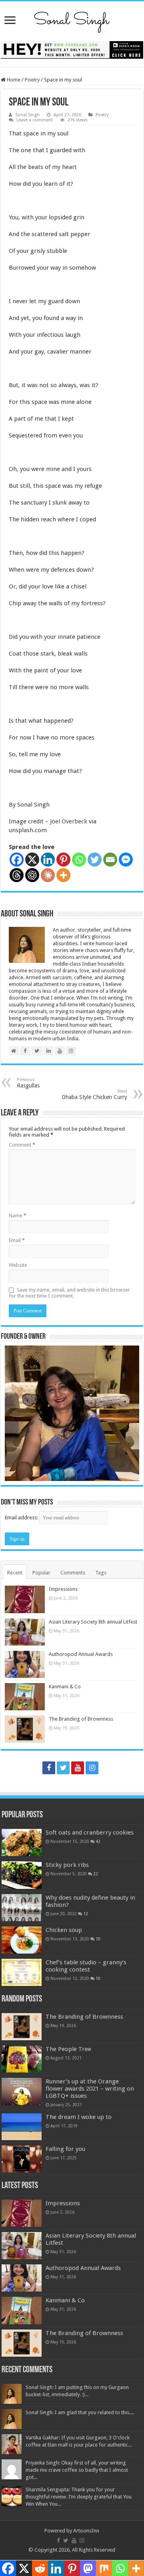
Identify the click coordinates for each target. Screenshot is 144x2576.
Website (18, 1265)
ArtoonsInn (86, 2531)
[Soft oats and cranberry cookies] (22, 1843)
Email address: (22, 1518)
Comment (22, 1145)
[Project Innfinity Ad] (72, 49)
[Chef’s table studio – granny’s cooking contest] (22, 1972)
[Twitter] (95, 860)
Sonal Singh (27, 115)
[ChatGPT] (32, 875)
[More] (63, 875)
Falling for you (65, 2149)
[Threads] (17, 875)
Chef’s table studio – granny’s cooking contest (86, 1966)
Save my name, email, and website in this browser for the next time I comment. (69, 1293)
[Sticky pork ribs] (22, 1875)
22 (96, 1874)
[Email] (110, 860)
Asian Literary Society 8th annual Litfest (93, 1622)
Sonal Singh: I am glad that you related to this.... (80, 2412)
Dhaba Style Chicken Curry (94, 1094)
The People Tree (68, 2049)
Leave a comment (35, 120)
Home (13, 80)
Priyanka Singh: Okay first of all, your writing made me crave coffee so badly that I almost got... (77, 2470)
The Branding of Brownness (81, 1719)
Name (18, 1215)
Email (17, 1240)
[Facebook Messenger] (126, 860)
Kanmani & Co (65, 1687)
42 (98, 1841)
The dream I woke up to (79, 2117)
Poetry (32, 80)
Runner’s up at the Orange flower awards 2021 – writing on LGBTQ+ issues (90, 2089)
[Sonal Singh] (72, 20)
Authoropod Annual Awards (81, 1654)
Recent (15, 1573)
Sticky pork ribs (67, 1865)
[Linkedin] (48, 860)
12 (86, 1914)
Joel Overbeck (69, 821)
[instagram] (92, 1768)
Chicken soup (64, 1930)
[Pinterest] (63, 860)
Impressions (63, 1589)
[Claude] (48, 875)
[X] (32, 860)
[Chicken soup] (22, 1940)
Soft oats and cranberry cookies (90, 1833)
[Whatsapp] (79, 860)
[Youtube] (78, 1768)
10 (98, 1939)
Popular (41, 1573)
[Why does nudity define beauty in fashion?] (22, 1908)
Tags (101, 1573)
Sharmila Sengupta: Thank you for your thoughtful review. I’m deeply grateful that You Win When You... (79, 2497)
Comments (73, 1573)
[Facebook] (17, 860)
